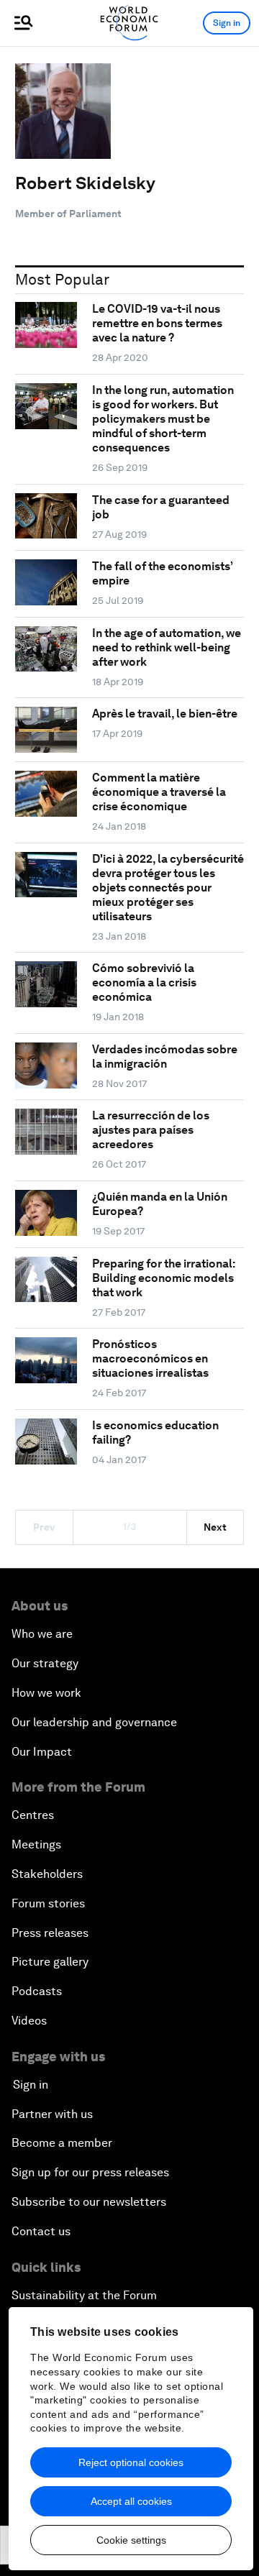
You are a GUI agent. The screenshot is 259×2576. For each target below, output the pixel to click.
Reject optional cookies (131, 2462)
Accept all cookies (131, 2501)
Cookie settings (131, 2540)
